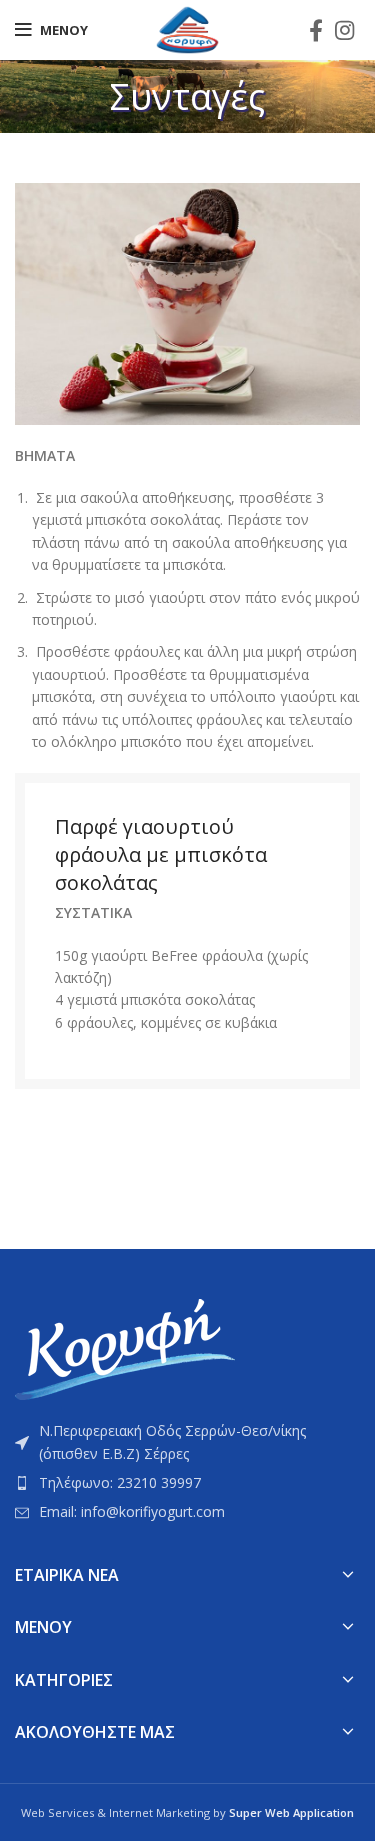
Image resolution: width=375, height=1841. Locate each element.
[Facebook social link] (316, 30)
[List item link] (187, 1483)
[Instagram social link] (344, 30)
